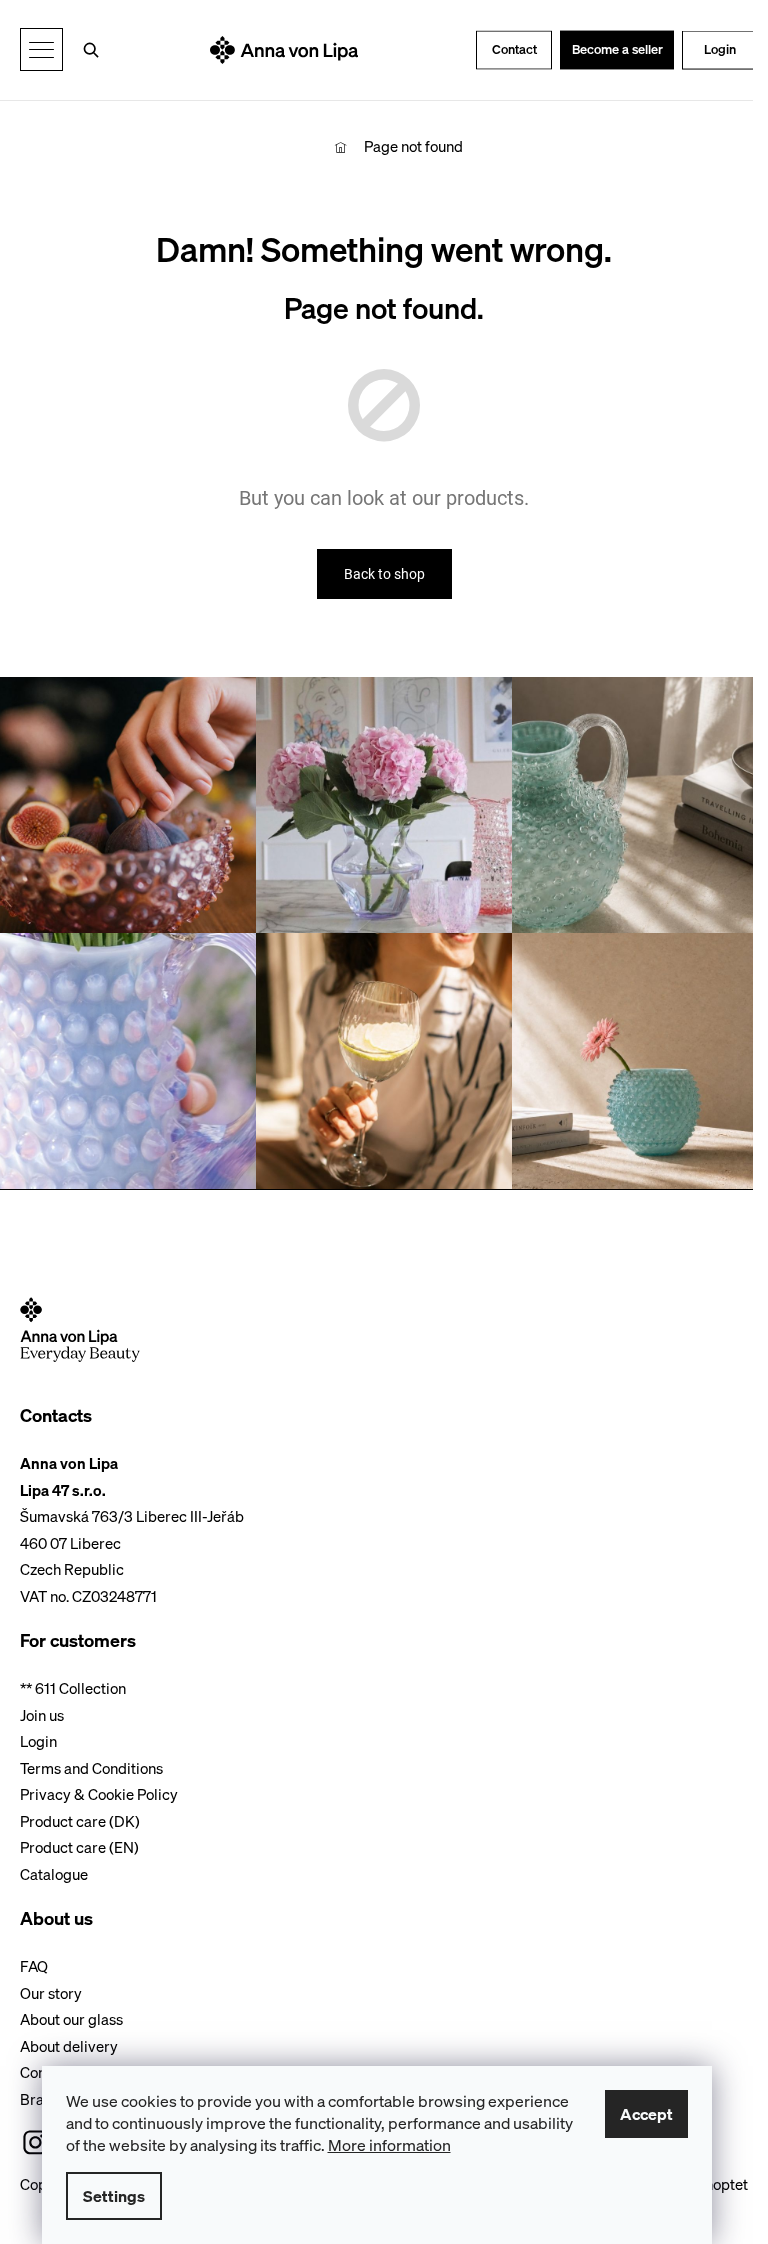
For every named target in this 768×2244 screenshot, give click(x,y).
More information (389, 2145)
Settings (114, 2196)
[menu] (41, 49)
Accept (646, 2114)
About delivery (69, 2046)
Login (720, 49)
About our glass (71, 2019)
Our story (51, 1993)
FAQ (34, 1966)
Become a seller (617, 49)
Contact (514, 49)
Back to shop (384, 574)
